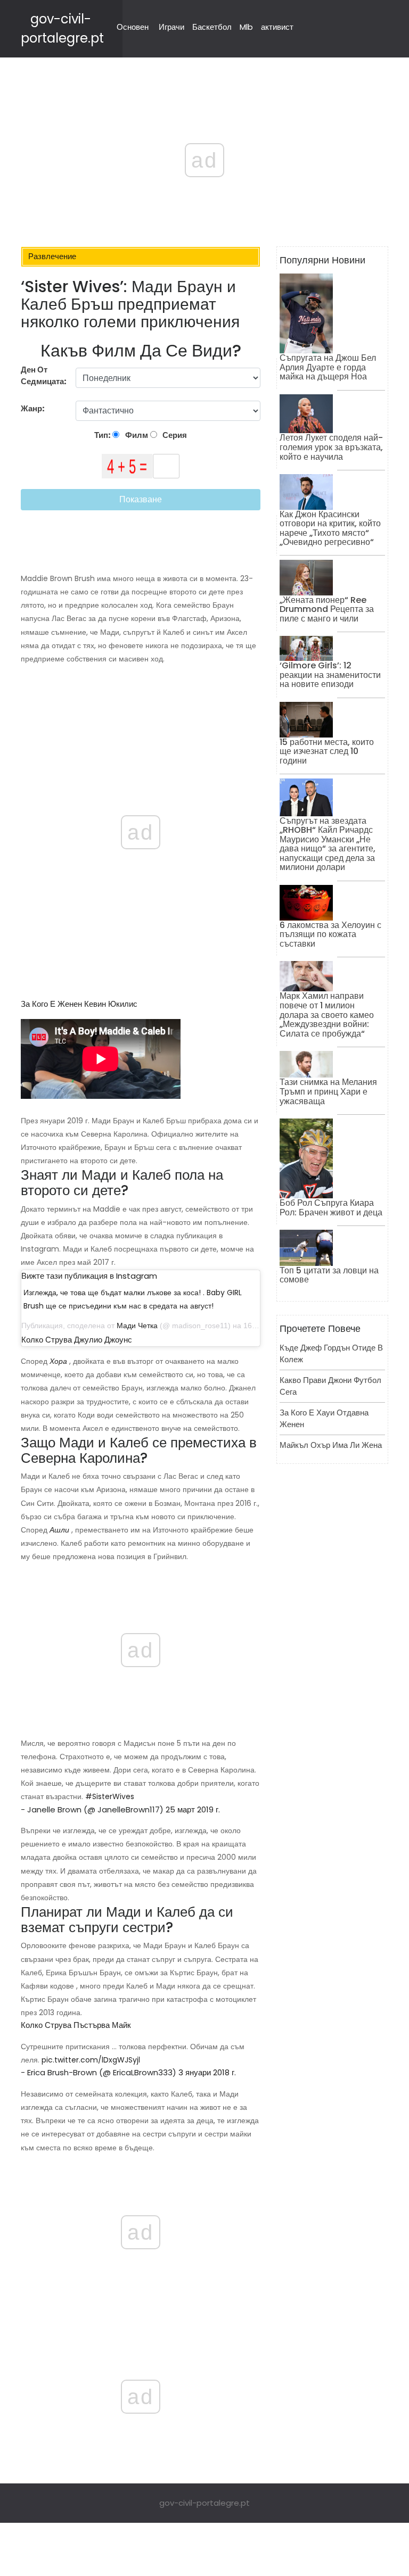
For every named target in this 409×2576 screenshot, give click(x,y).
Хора (58, 1361)
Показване (141, 499)
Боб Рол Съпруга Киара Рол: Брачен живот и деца (331, 1208)
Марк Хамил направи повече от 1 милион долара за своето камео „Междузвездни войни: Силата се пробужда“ (327, 1014)
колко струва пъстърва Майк (76, 2025)
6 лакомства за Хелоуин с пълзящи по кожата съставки (330, 934)
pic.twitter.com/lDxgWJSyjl (91, 2060)
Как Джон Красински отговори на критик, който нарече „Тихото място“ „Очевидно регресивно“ (330, 528)
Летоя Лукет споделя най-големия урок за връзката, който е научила (331, 447)
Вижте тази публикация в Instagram (89, 1276)
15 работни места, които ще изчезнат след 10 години (327, 751)
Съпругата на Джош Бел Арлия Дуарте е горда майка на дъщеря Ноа (328, 367)
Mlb (246, 27)
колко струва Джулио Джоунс (77, 1340)
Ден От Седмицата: (44, 376)
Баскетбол (212, 27)
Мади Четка (137, 1326)
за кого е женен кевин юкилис (79, 1004)
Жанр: (34, 408)
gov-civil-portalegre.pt (204, 2503)
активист (277, 27)
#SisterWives (110, 1796)
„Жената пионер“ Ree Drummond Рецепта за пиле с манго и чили (327, 609)
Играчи (171, 27)
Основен (133, 27)
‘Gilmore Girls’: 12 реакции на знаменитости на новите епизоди (330, 675)
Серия (174, 435)
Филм (136, 435)
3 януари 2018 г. (207, 2072)
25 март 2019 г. (193, 1809)
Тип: (103, 435)
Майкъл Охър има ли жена (331, 1445)
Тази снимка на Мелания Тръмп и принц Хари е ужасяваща (328, 1091)
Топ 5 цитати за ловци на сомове (329, 1275)
